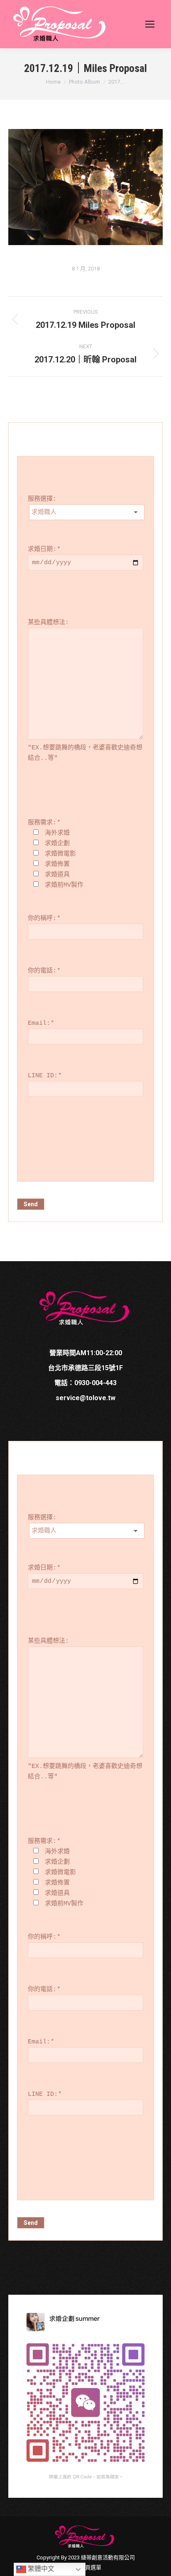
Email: (41, 1023)
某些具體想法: (48, 623)
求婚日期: (44, 549)
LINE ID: (45, 1076)
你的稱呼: (44, 919)
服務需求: (44, 823)
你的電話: (44, 971)
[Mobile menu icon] (150, 24)
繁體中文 (40, 2569)
